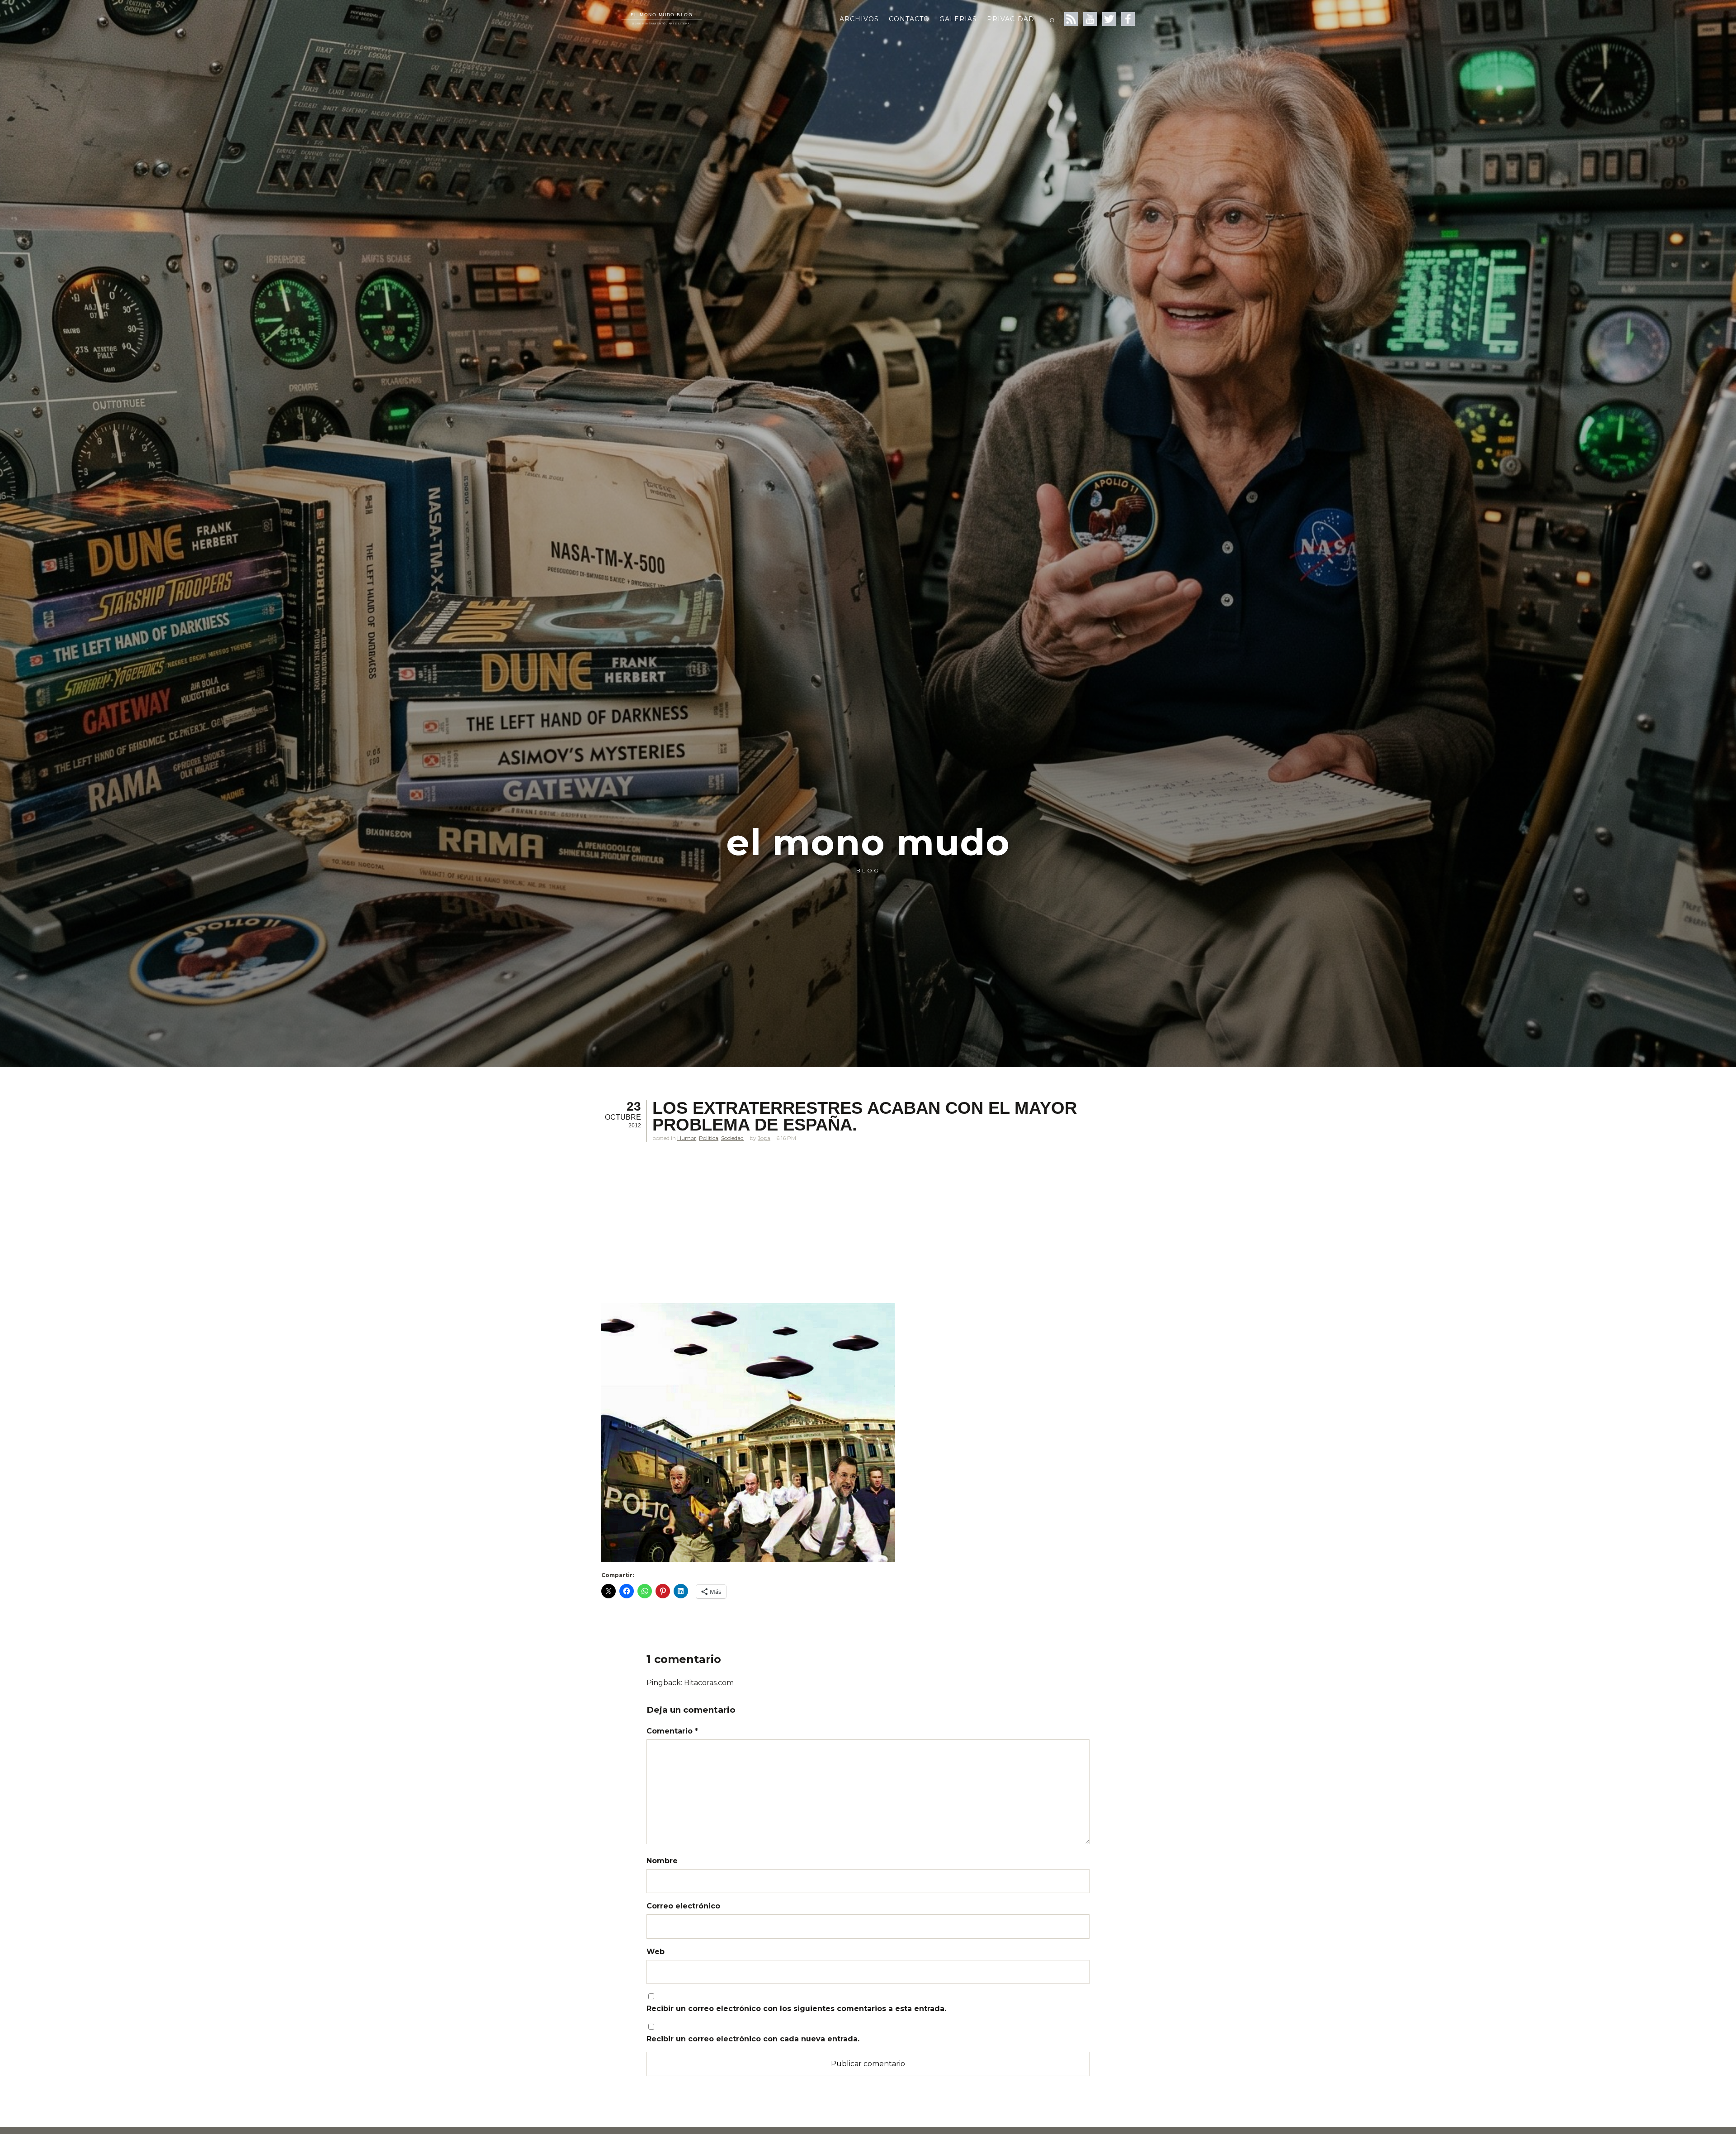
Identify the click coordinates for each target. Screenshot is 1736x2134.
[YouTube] (1090, 19)
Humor (687, 1138)
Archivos (859, 19)
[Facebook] (1128, 19)
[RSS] (1071, 19)
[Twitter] (1109, 19)
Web (656, 1952)
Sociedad (732, 1138)
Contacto (909, 19)
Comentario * (672, 1731)
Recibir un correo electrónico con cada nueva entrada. (753, 2039)
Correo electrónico (683, 1906)
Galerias (958, 19)
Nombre (662, 1861)
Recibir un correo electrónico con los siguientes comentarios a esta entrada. (796, 2009)
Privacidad (1011, 19)
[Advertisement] (823, 1233)
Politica (709, 1138)
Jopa (764, 1138)
